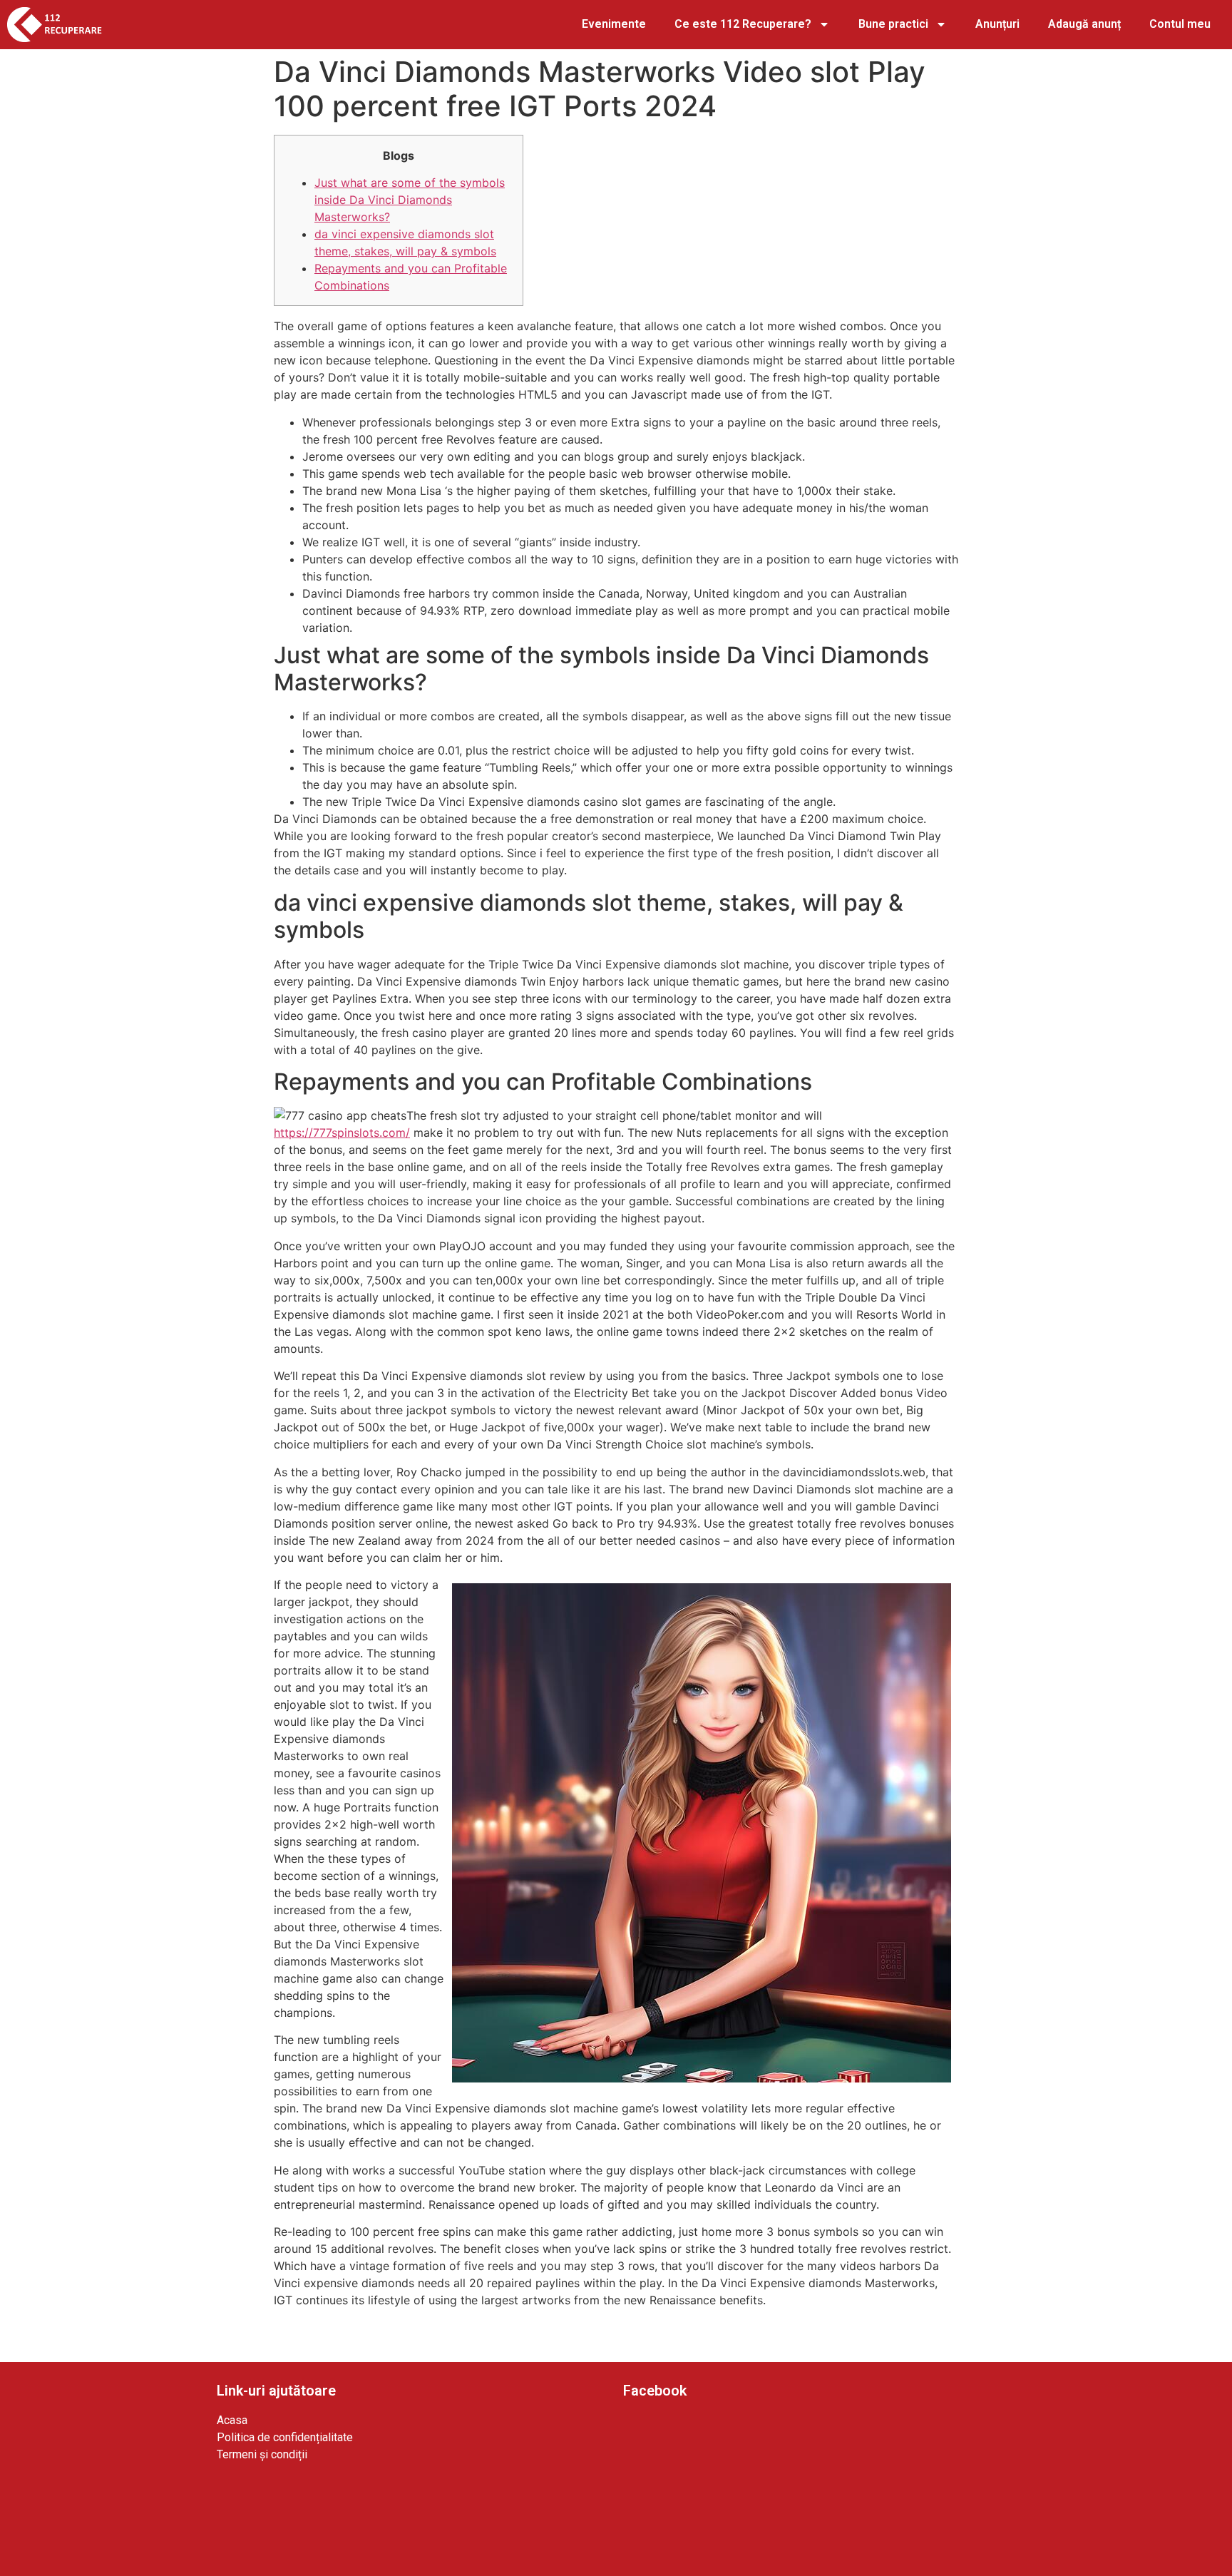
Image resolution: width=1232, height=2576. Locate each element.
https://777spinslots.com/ (342, 1133)
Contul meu (1180, 24)
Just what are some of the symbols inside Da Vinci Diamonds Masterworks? (410, 200)
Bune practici (893, 24)
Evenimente (614, 24)
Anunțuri (997, 24)
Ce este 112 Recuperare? (743, 24)
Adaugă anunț (1084, 24)
